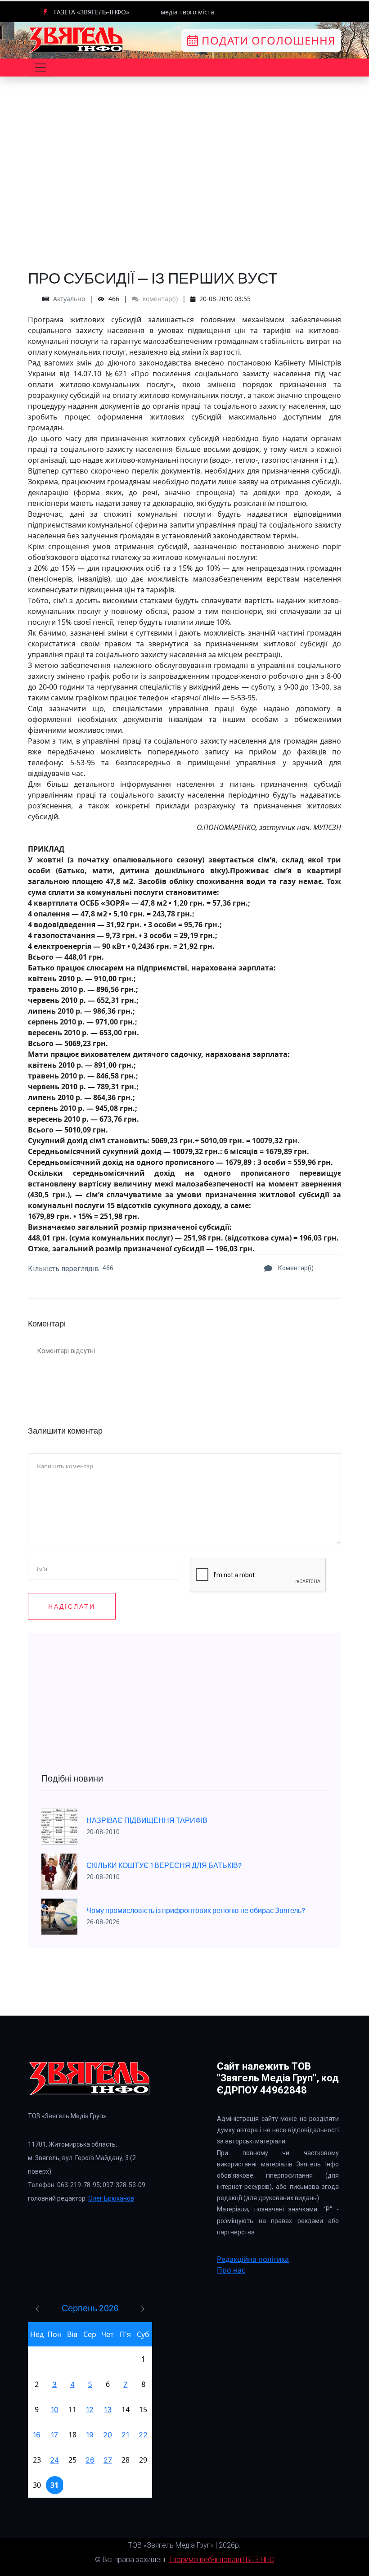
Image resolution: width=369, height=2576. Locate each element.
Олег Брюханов (111, 2198)
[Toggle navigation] (40, 68)
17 (54, 2435)
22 (143, 2435)
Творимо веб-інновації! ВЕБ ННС (221, 2560)
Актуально (69, 299)
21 (125, 2435)
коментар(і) (159, 299)
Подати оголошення (267, 40)
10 (55, 2409)
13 (108, 2409)
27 (108, 2460)
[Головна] (76, 40)
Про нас (231, 2270)
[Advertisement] (184, 194)
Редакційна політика (253, 2259)
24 (54, 2460)
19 (90, 2435)
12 (90, 2409)
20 (108, 2435)
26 (90, 2460)
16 (37, 2435)
